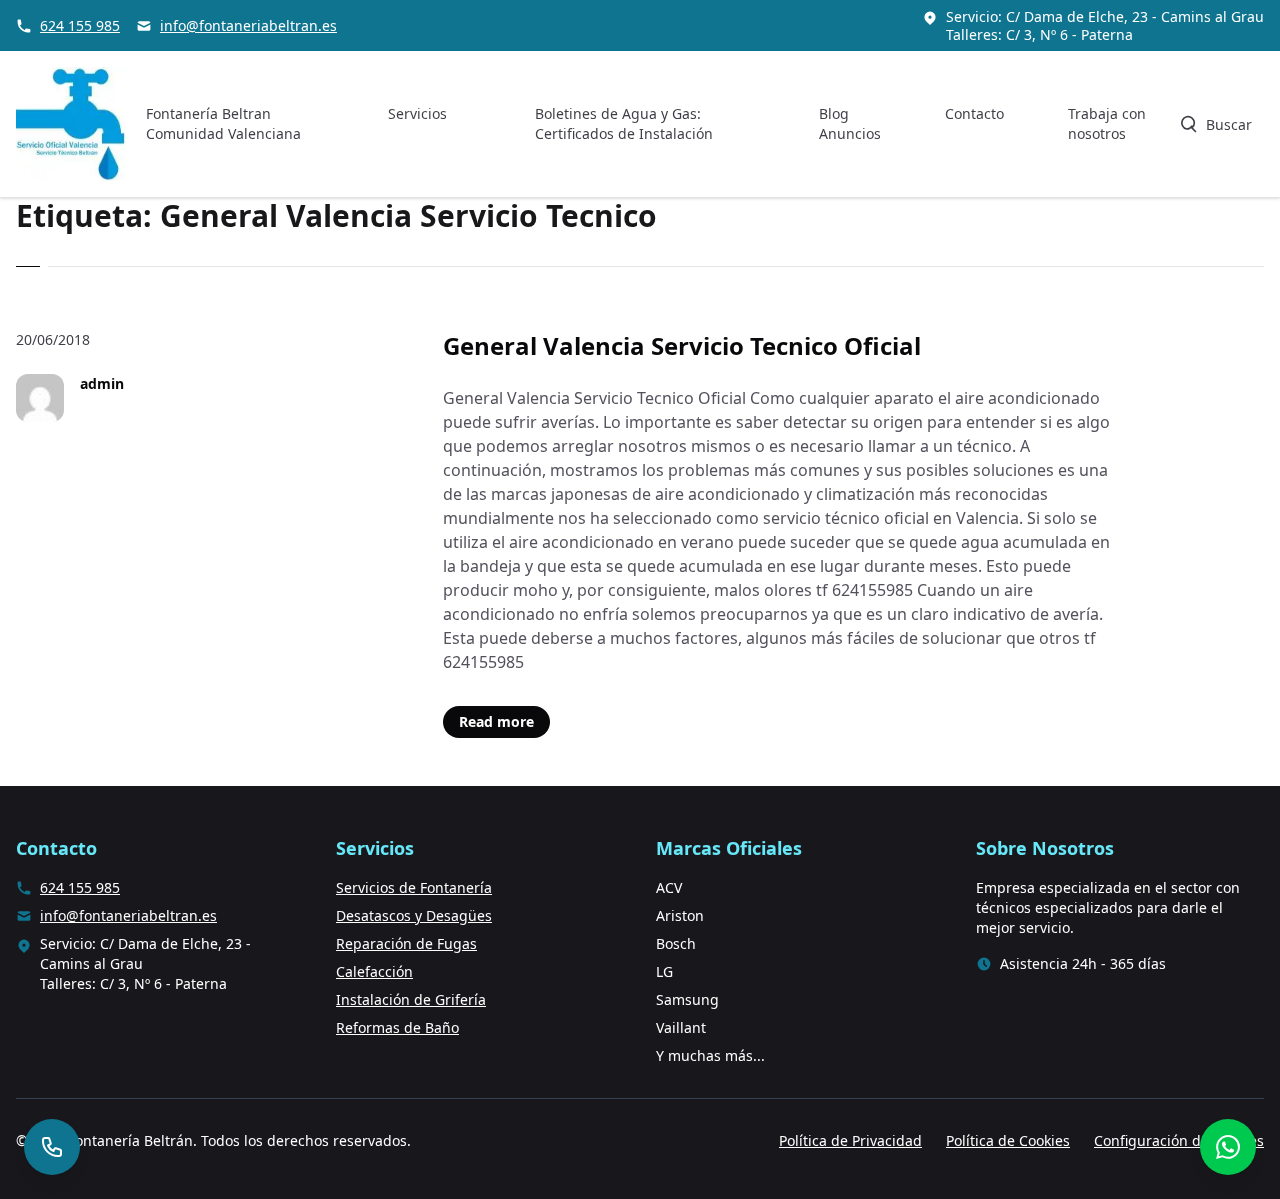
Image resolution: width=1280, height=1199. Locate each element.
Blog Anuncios (850, 123)
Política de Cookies (1008, 1140)
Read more (496, 721)
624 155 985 (80, 25)
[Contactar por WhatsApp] (1228, 1147)
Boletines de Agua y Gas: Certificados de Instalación (624, 123)
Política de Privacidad (850, 1140)
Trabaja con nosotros (1107, 123)
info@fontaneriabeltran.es (248, 25)
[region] (260, 1042)
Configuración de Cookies (1179, 1140)
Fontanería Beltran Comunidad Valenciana (223, 123)
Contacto (974, 113)
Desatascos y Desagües (414, 915)
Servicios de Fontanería (414, 887)
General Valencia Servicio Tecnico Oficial (682, 345)
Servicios (417, 113)
